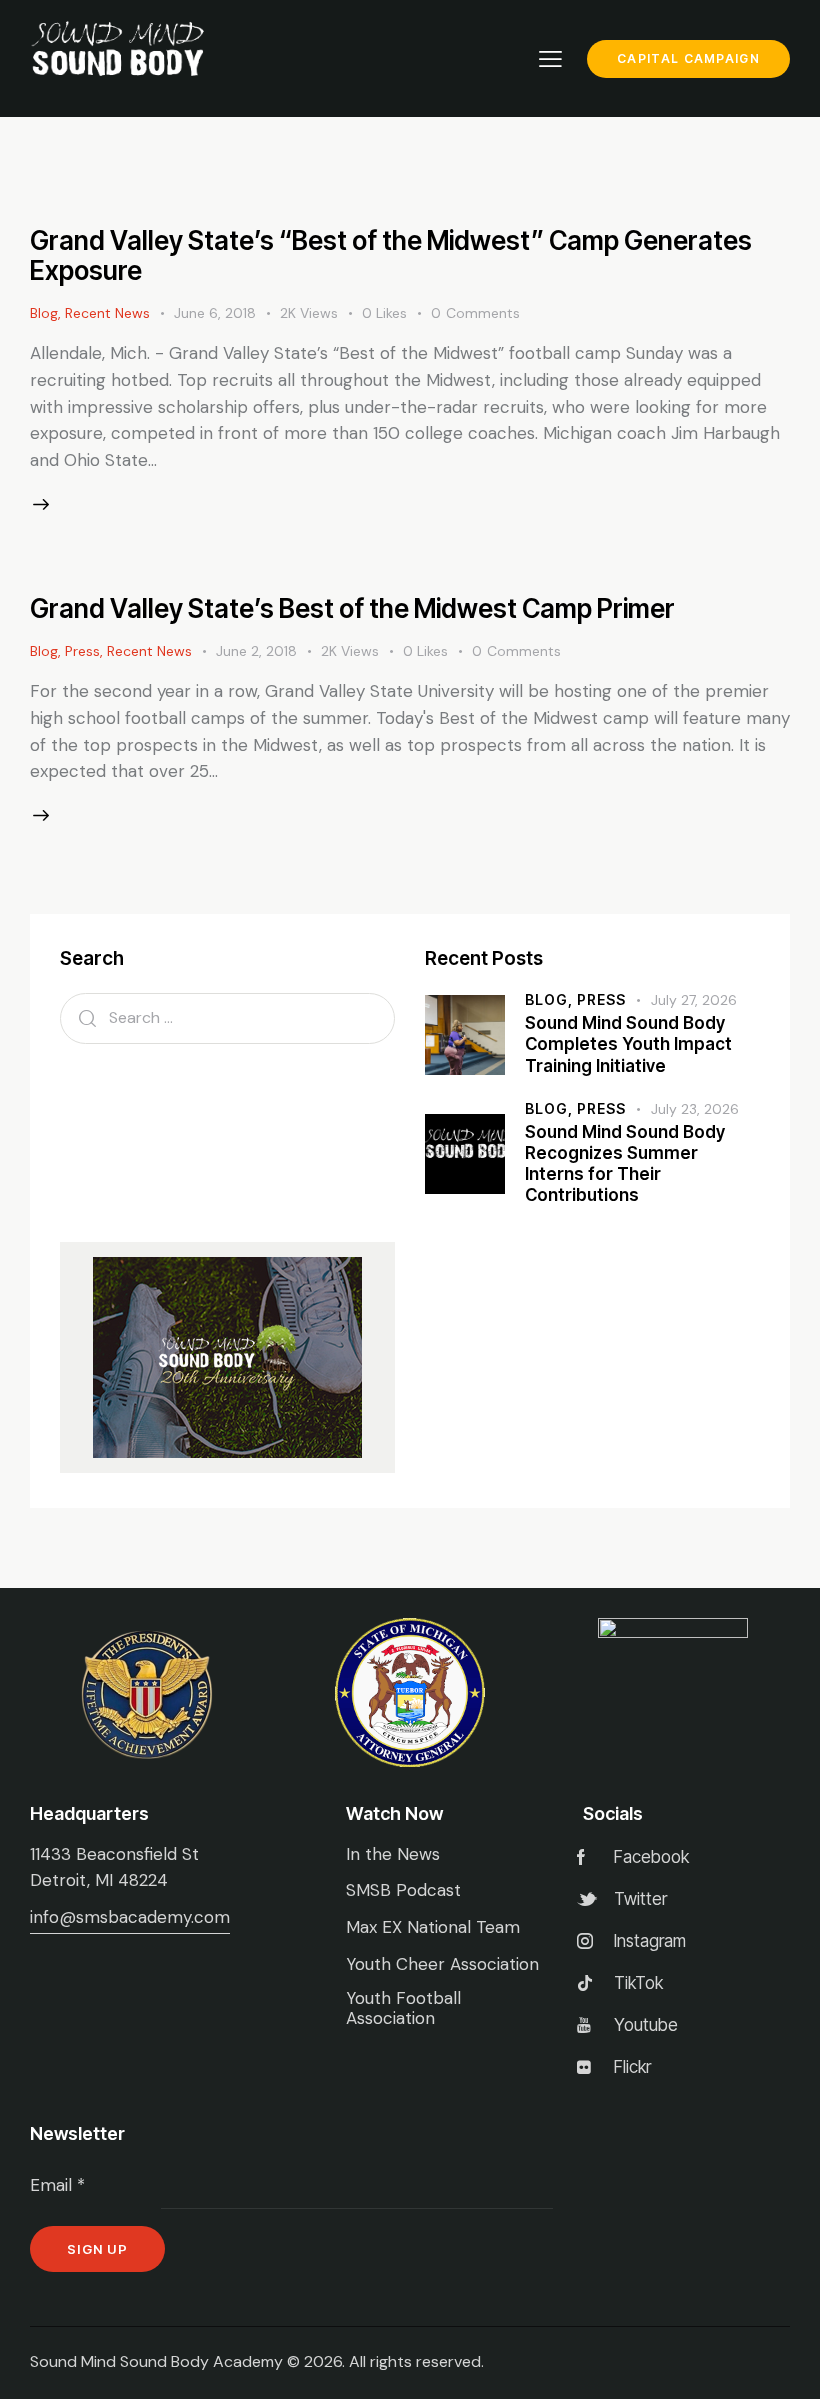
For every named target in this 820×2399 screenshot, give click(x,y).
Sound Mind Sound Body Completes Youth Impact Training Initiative (628, 1044)
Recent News (107, 313)
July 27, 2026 (694, 1000)
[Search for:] (227, 1017)
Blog (44, 313)
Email (57, 2185)
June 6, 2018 (215, 313)
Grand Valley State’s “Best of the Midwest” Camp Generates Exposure (391, 255)
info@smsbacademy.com (130, 1917)
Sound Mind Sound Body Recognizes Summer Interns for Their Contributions (625, 1164)
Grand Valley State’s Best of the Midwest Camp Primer (352, 608)
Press (82, 651)
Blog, (551, 999)
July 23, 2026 (695, 1109)
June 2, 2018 (256, 651)
